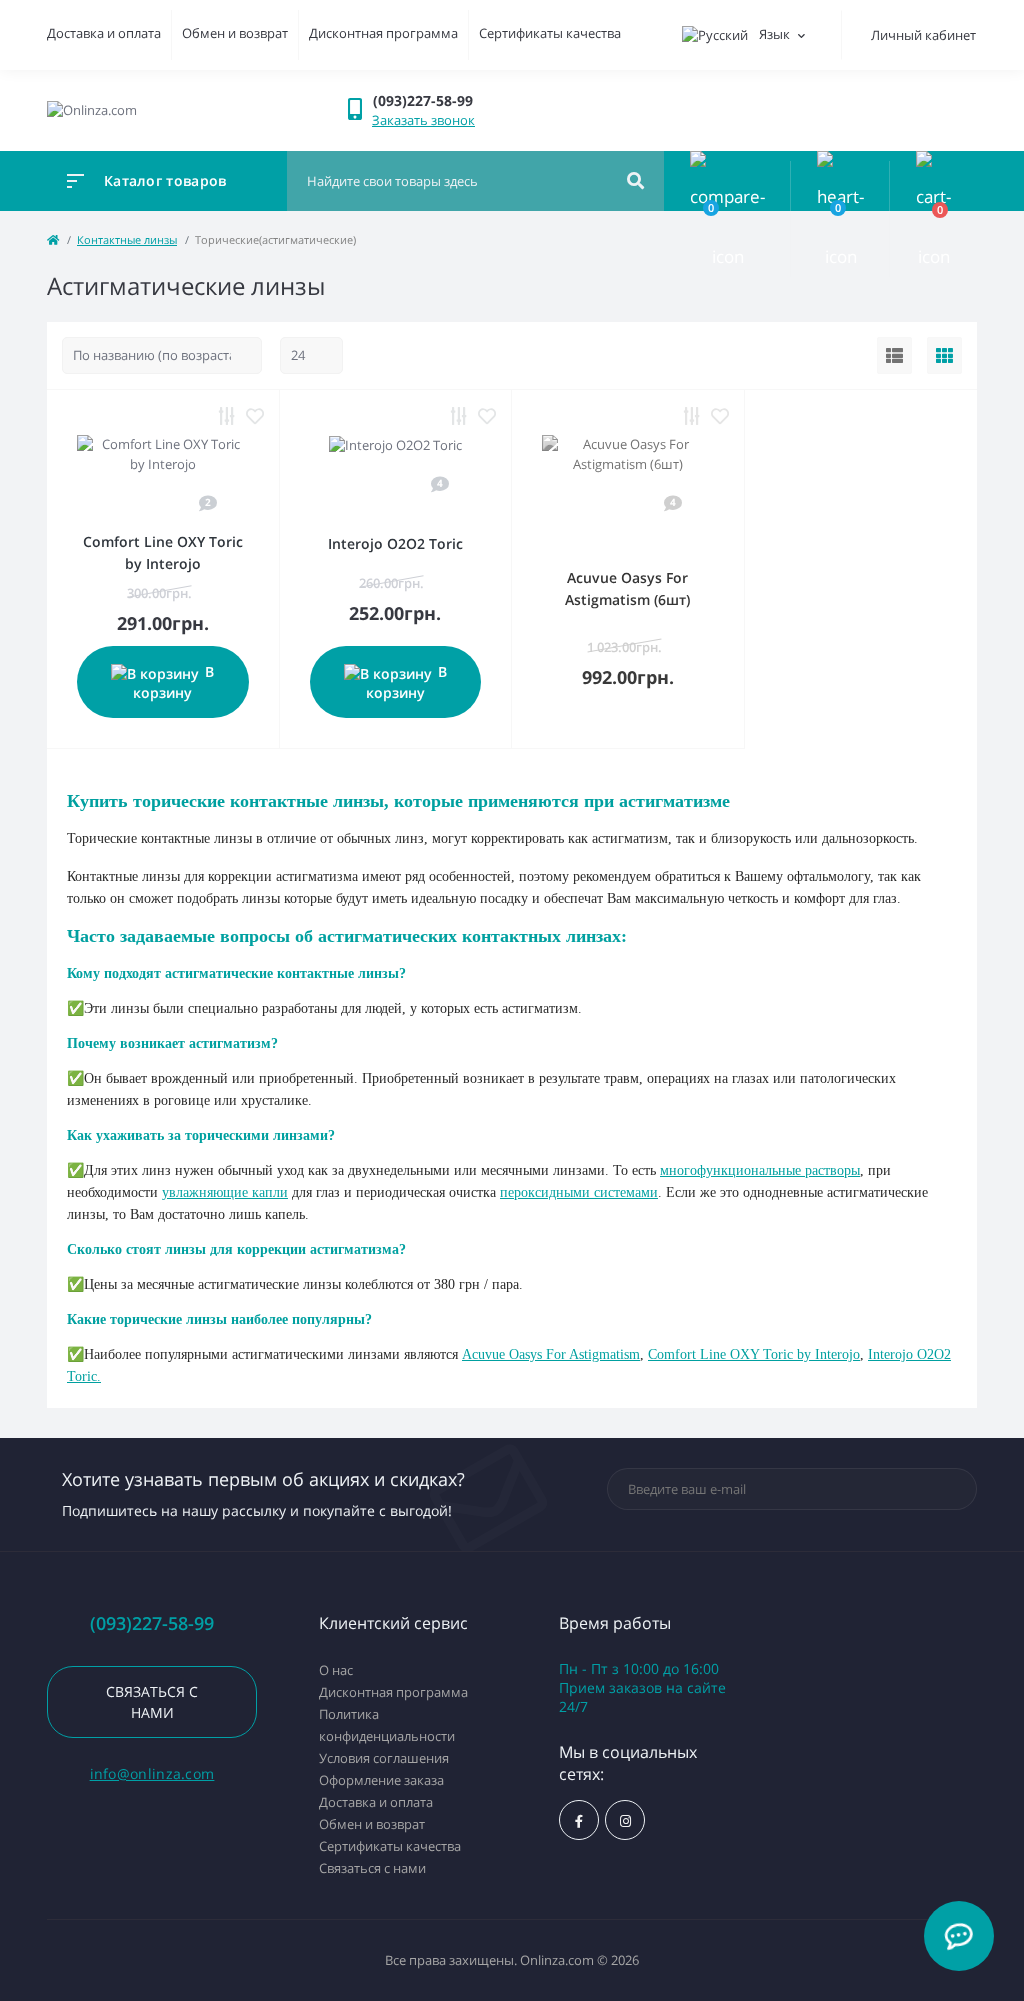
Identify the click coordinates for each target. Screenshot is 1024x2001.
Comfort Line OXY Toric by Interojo (754, 1354)
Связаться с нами (152, 1702)
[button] (434, 100)
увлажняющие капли (225, 1192)
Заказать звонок (423, 120)
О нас (336, 1670)
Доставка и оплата (104, 33)
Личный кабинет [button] (923, 35)
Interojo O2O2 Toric (395, 543)
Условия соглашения (384, 1758)
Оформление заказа (381, 1780)
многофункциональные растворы (760, 1170)
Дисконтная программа (383, 33)
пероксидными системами (579, 1192)
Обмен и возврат (235, 33)
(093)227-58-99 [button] (152, 1623)
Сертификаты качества (550, 33)
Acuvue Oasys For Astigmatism (551, 1354)
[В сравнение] (227, 416)
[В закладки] (255, 416)
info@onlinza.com (152, 1773)
